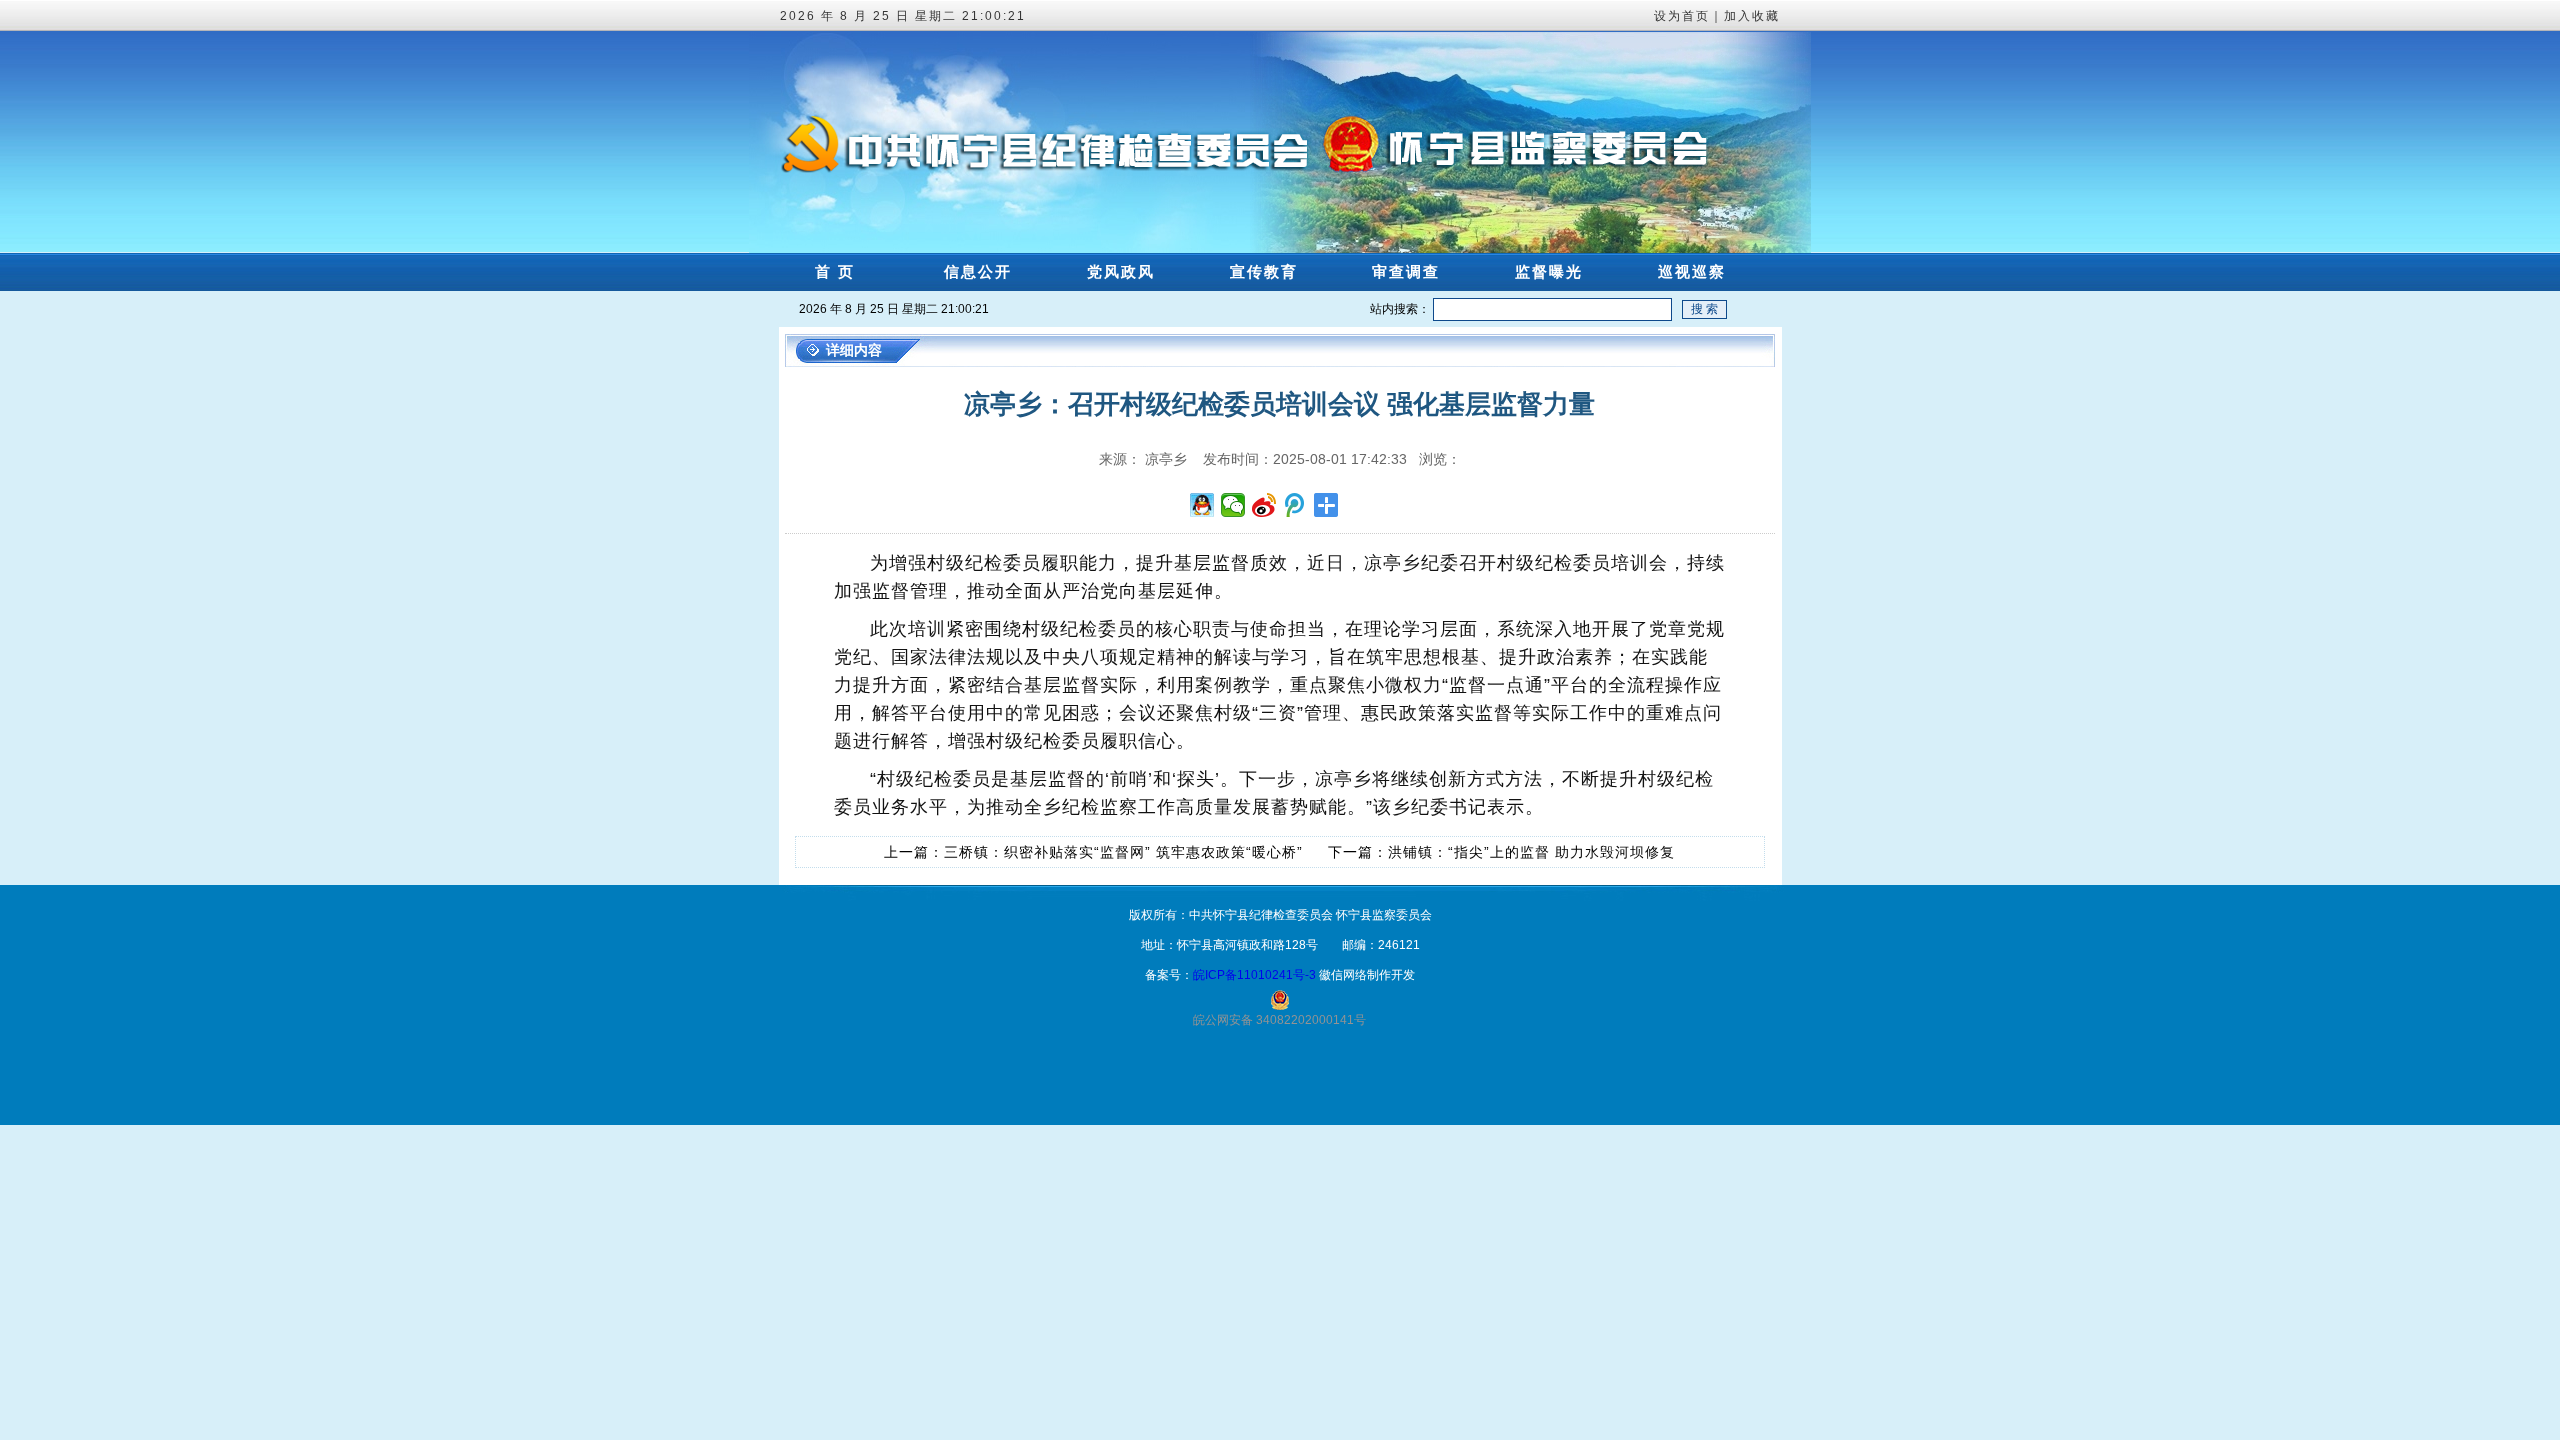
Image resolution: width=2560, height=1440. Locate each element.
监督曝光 (1549, 271)
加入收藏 (1752, 16)
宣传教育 (1264, 271)
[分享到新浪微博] (1264, 505)
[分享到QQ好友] (1202, 505)
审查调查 (1406, 271)
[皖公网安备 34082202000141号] (1280, 1000)
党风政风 (1121, 271)
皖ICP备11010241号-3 (1254, 975)
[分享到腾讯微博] (1295, 505)
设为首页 (1682, 16)
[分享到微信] (1233, 505)
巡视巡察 (1692, 271)
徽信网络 (1343, 975)
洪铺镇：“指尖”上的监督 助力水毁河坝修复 (1531, 852)
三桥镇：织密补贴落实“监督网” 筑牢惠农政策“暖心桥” (1123, 852)
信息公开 (978, 271)
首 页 (835, 271)
